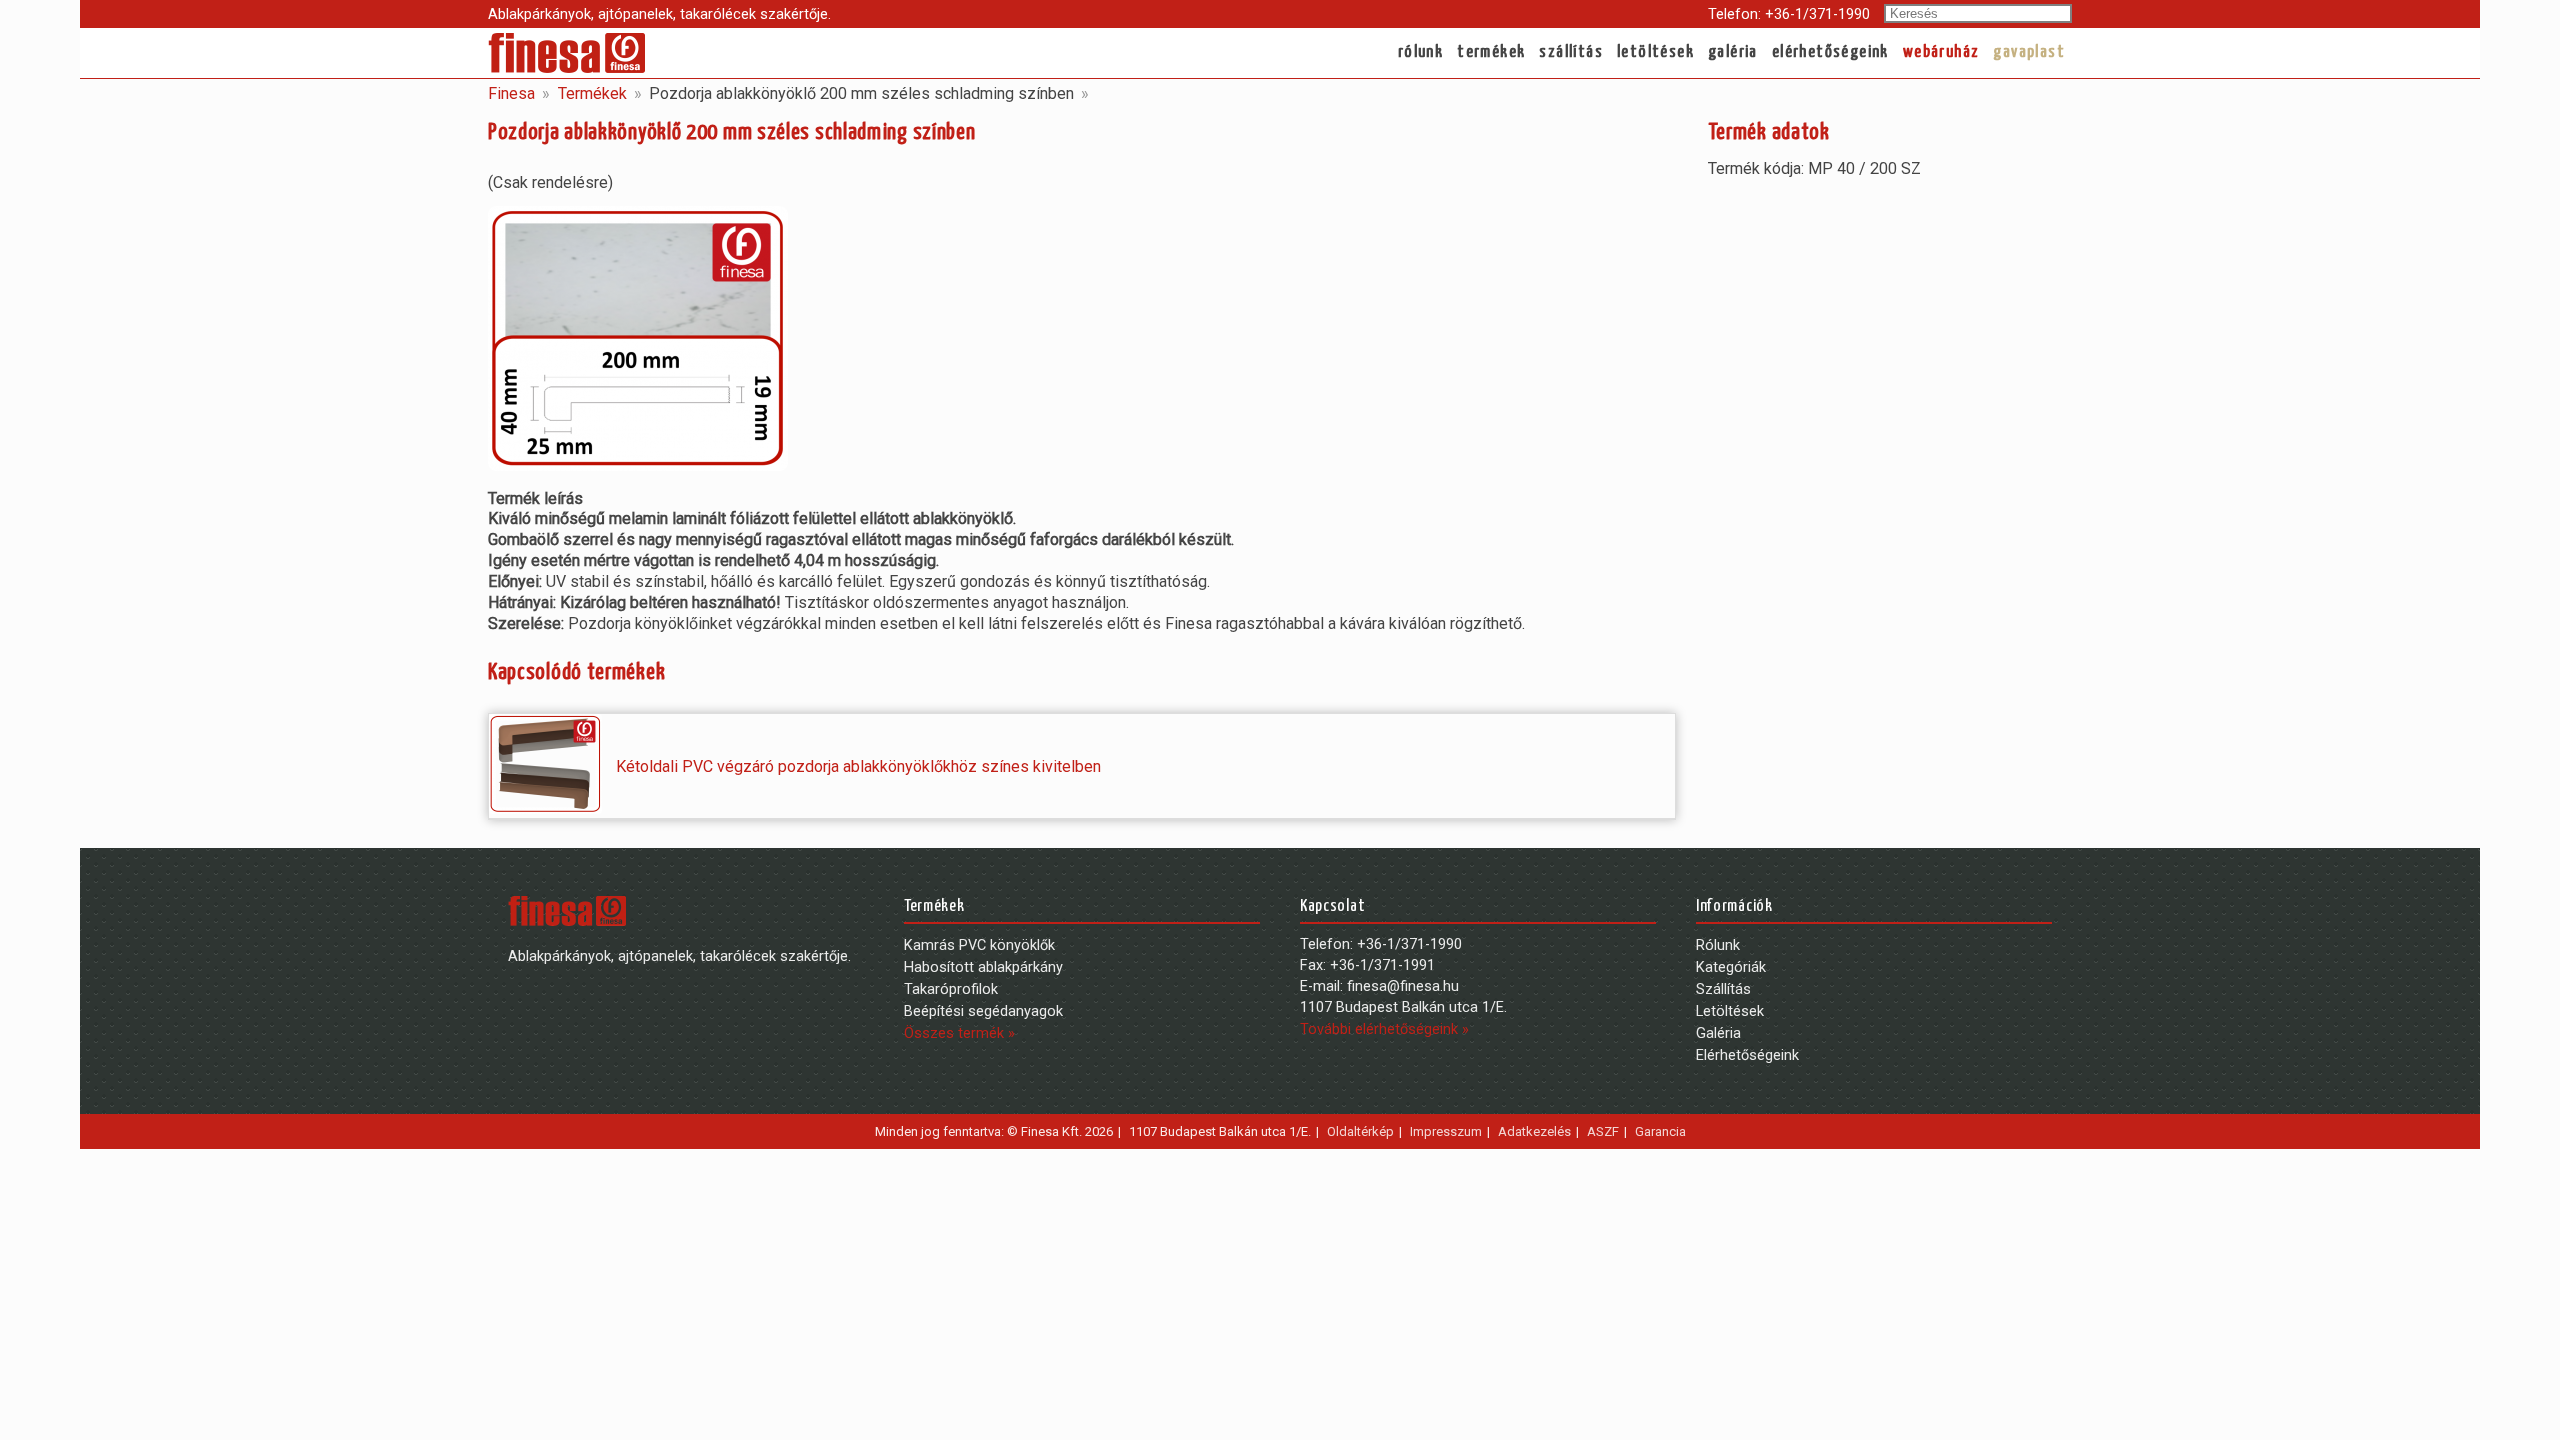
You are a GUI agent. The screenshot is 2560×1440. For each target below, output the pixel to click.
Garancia (1660, 1131)
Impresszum (1446, 1131)
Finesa (511, 93)
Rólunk (1420, 52)
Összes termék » (959, 1033)
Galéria (1733, 52)
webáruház (1941, 52)
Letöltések (1655, 52)
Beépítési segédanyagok (983, 1011)
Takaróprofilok (951, 989)
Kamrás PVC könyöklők (979, 945)
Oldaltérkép (1360, 1131)
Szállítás (1571, 52)
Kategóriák (1731, 967)
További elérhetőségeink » (1384, 1029)
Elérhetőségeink (1830, 52)
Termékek (1491, 52)
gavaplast (2029, 52)
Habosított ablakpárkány (983, 967)
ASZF (1603, 1131)
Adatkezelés (1534, 1131)
